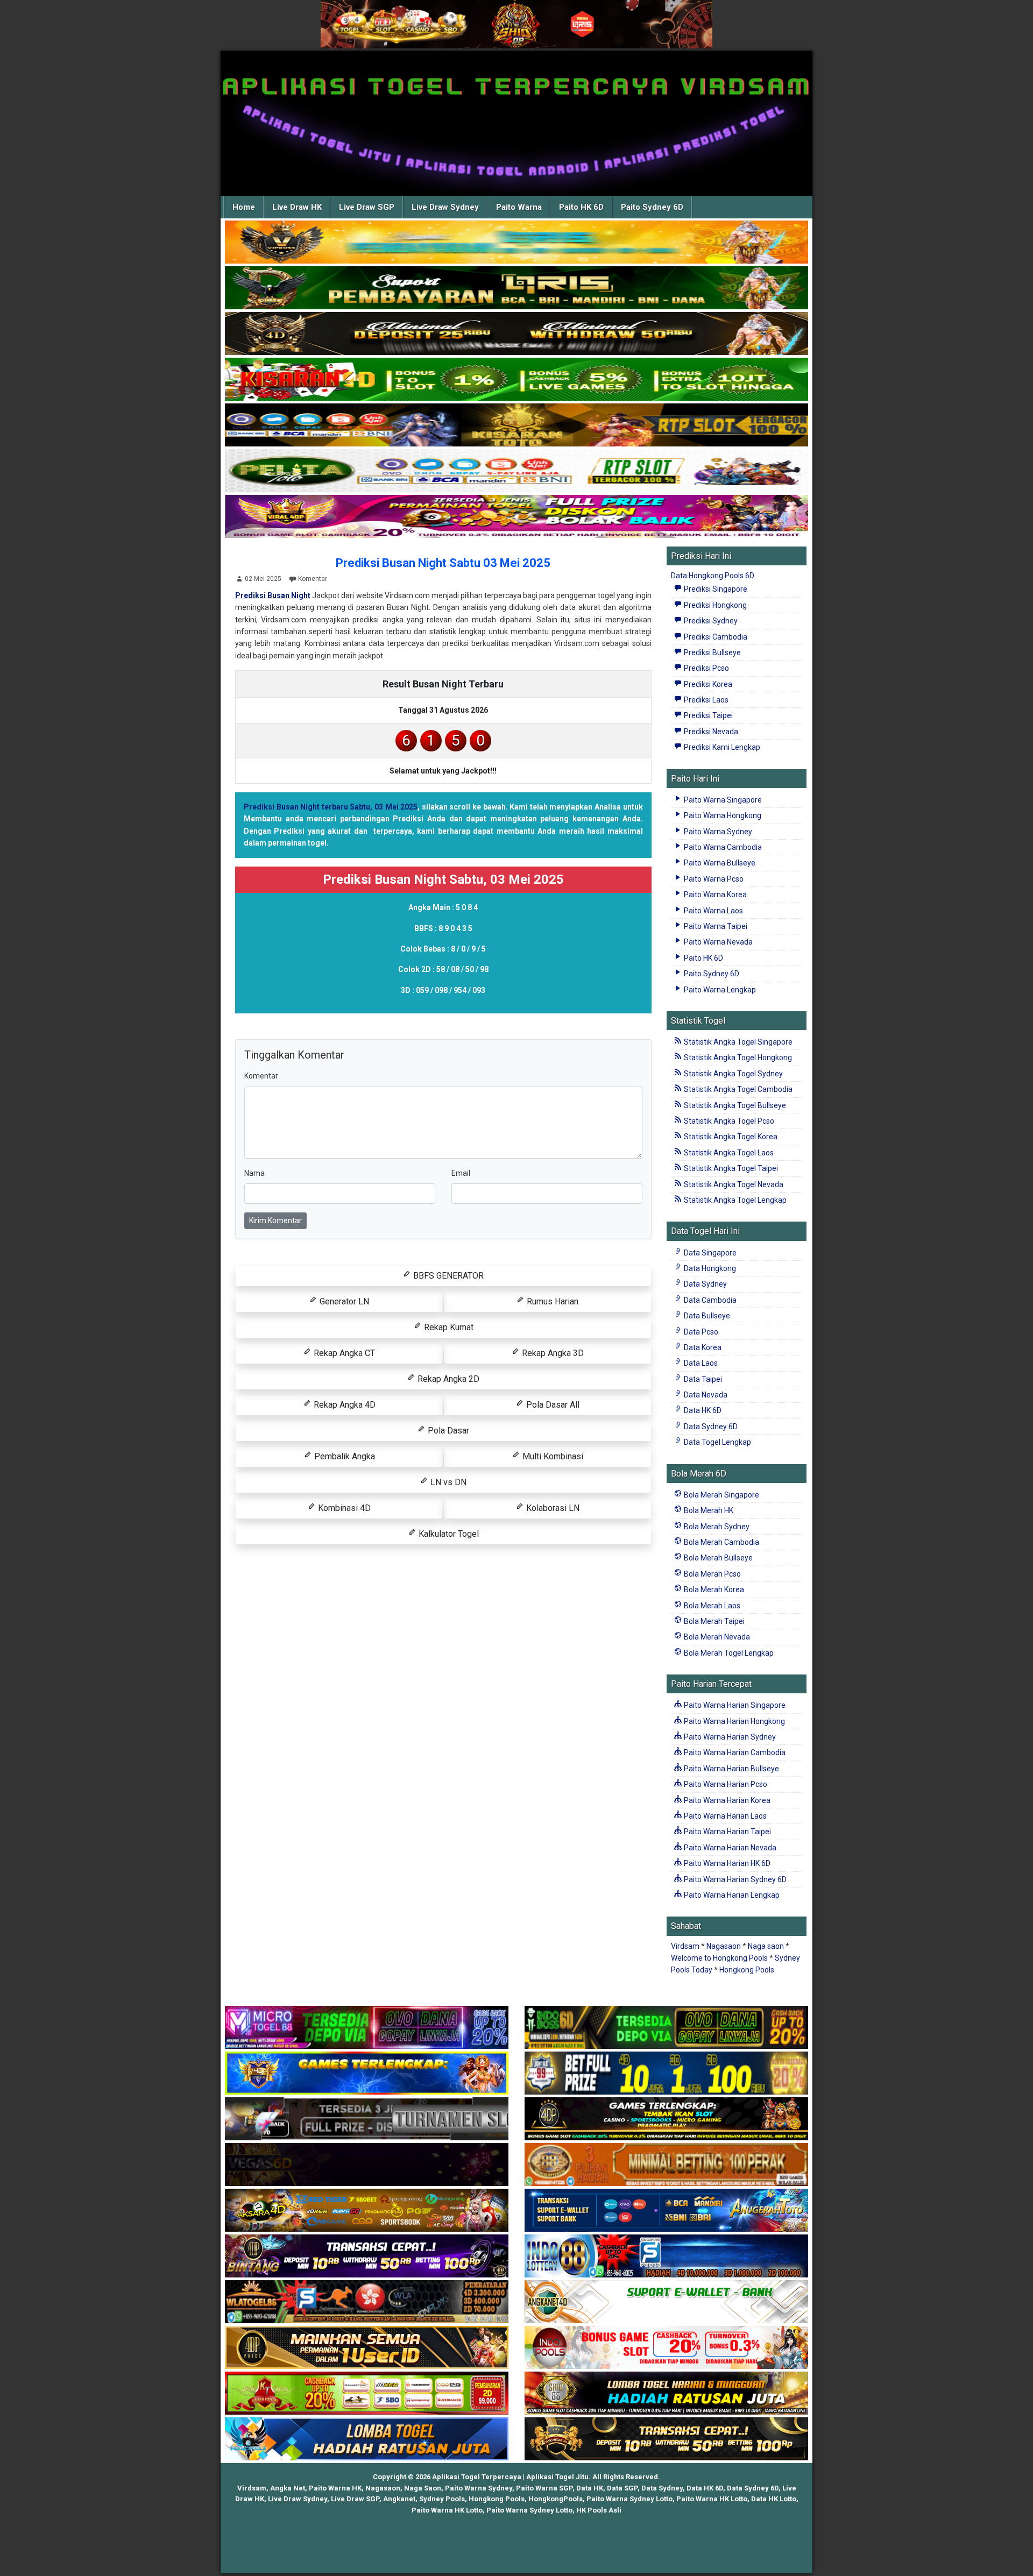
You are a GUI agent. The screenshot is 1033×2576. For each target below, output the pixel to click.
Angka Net (288, 2488)
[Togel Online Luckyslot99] (666, 2074)
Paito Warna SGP (544, 2488)
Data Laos (700, 1363)
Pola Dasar (447, 1431)
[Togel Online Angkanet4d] (666, 2302)
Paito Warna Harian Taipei (727, 1832)
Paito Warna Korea (714, 895)
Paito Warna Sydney (717, 832)
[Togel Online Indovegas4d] (666, 2439)
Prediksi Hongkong (714, 605)
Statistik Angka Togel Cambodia (737, 1089)
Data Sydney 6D (710, 1427)
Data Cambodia (709, 1300)
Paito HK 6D (581, 207)
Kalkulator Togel (448, 1534)
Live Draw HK (297, 207)
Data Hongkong (709, 1268)
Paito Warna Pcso (713, 879)
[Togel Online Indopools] (666, 2348)
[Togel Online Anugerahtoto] (666, 2211)
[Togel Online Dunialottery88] (666, 2165)
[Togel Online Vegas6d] (367, 2165)
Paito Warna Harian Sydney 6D (734, 1879)
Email (461, 1173)
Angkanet (399, 2499)
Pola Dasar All (552, 1405)
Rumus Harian (551, 1301)
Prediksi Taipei (707, 715)
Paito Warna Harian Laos (724, 1816)
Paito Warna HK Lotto (712, 2499)
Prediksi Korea (707, 684)
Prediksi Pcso (706, 668)
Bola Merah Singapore (721, 1495)
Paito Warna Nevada (717, 942)
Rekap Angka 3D (552, 1353)
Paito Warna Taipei (715, 926)
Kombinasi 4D (343, 1508)
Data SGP (622, 2488)
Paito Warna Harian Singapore (734, 1705)
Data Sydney (705, 1284)
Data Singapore (709, 1253)
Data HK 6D (702, 1410)
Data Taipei (702, 1379)
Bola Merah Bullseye (717, 1558)
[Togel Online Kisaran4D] (516, 380)
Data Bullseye (706, 1316)
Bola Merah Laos (711, 1606)
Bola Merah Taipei (713, 1621)
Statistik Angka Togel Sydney (733, 1074)
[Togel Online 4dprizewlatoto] (367, 2348)
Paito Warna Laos (713, 911)
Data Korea (702, 1347)
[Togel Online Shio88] (666, 2394)
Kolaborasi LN (552, 1508)
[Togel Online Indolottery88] (666, 2256)
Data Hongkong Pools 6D (713, 576)
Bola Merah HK (708, 1510)
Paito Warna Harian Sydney (729, 1737)
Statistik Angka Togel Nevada (733, 1184)
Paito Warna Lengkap (719, 990)
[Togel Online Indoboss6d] (666, 2028)
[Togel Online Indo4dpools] (367, 2439)
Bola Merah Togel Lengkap (728, 1653)
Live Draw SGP (367, 207)
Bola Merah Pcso (712, 1574)
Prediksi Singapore (715, 589)
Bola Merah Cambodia (721, 1542)
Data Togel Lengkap (717, 1442)
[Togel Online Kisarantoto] (516, 425)
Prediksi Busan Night (273, 595)
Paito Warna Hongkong (722, 815)
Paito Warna (519, 207)
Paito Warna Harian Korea (726, 1800)
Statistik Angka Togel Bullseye (734, 1105)
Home (244, 207)
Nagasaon (724, 1946)
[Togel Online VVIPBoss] (516, 243)
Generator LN (343, 1301)
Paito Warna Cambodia (722, 847)
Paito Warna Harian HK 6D (726, 1863)
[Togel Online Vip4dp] (666, 2119)
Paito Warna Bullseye (719, 863)
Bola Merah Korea (713, 1589)
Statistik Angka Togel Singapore (737, 1042)
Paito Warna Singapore (722, 800)
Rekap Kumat (448, 1327)
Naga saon (766, 1946)
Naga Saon (423, 2488)
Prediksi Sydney (710, 621)
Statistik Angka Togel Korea (730, 1137)
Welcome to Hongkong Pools (719, 1958)
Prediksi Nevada (710, 732)
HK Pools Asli (599, 2510)
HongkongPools (556, 2499)
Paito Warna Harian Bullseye (731, 1769)
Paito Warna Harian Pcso (725, 1784)
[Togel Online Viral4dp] (516, 517)
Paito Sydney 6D (652, 207)
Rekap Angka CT (343, 1353)
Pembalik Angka (344, 1456)
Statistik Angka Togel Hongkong (737, 1058)
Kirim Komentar (275, 1220)
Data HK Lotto (774, 2499)
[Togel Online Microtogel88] (367, 2028)
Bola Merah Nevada (716, 1637)
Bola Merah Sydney (716, 1527)
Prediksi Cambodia (715, 637)
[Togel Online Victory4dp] (367, 2074)
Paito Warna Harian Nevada (729, 1848)
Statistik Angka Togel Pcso (728, 1121)
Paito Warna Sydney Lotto (629, 2499)
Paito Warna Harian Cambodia (734, 1752)
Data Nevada (705, 1395)
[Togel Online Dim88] (516, 288)
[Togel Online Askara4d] (367, 2211)
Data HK (590, 2488)
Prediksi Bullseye (712, 652)
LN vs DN (447, 1482)
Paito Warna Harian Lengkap (731, 1895)
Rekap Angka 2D (447, 1379)
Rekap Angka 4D (344, 1405)
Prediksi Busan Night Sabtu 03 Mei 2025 (443, 563)
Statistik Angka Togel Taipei (730, 1168)
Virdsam (685, 1946)
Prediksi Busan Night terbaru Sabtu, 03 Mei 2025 (331, 807)
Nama (254, 1173)
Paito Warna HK (335, 2488)
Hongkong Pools (747, 1970)
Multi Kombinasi (552, 1456)
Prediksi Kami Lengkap (721, 747)
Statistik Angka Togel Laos (728, 1153)
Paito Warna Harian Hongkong (734, 1721)
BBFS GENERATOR (447, 1276)
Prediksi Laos (705, 700)
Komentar (313, 579)
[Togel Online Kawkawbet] (367, 2119)
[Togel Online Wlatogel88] (367, 2302)
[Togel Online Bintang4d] (367, 2256)
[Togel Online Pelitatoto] (516, 471)
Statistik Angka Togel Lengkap (734, 1200)
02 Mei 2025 (263, 579)
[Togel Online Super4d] (516, 334)
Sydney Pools (442, 2499)
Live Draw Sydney (445, 207)
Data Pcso (700, 1332)
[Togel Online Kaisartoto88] (367, 2394)
